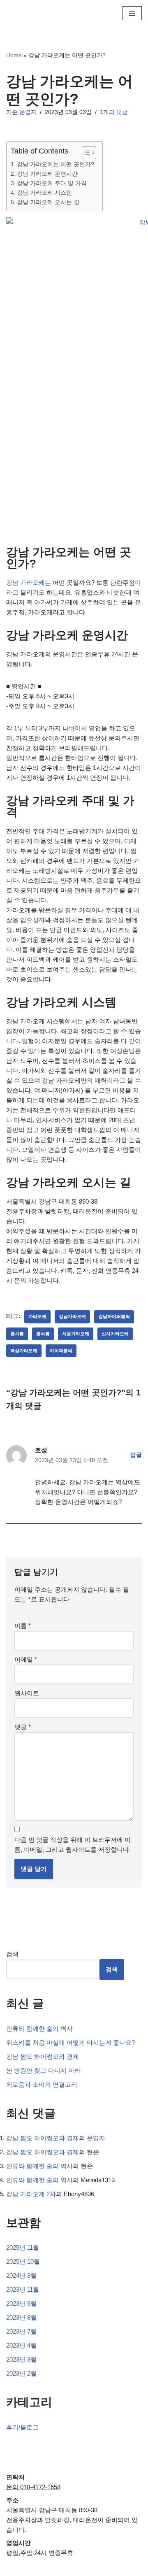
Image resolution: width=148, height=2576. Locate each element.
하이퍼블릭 (61, 1351)
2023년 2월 (21, 2373)
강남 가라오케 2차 (31, 2194)
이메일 (26, 1659)
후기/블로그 (22, 2427)
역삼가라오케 (24, 1351)
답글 (136, 1455)
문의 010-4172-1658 (33, 2487)
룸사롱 (17, 1334)
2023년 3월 (21, 2359)
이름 (23, 1626)
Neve (40, 2568)
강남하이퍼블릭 (114, 1316)
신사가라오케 (115, 1334)
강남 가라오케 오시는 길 (48, 202)
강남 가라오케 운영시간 (47, 174)
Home (14, 55)
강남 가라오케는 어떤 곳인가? (55, 164)
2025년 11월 (23, 2247)
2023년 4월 (21, 2345)
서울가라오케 (76, 1334)
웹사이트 (27, 1693)
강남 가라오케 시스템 (44, 193)
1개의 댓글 (114, 112)
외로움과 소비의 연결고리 (42, 2084)
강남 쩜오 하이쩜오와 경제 (43, 2056)
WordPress (101, 2568)
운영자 (28, 112)
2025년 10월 (23, 2261)
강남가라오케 (72, 1316)
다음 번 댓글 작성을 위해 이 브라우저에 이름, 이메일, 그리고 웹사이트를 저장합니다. (73, 1845)
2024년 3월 (21, 2275)
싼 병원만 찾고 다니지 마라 (43, 2070)
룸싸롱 (43, 1334)
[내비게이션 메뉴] (132, 13)
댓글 (23, 1727)
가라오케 (37, 1316)
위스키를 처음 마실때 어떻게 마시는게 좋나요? (71, 2042)
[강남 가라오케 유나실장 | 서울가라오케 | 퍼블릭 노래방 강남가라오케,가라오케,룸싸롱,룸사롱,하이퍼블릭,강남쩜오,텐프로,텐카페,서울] (31, 13)
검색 (12, 1954)
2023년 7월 (21, 2331)
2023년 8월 (21, 2317)
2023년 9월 (21, 2303)
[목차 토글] (85, 153)
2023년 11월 (23, 2289)
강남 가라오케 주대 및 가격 (52, 183)
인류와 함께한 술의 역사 (39, 2028)
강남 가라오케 (25, 582)
